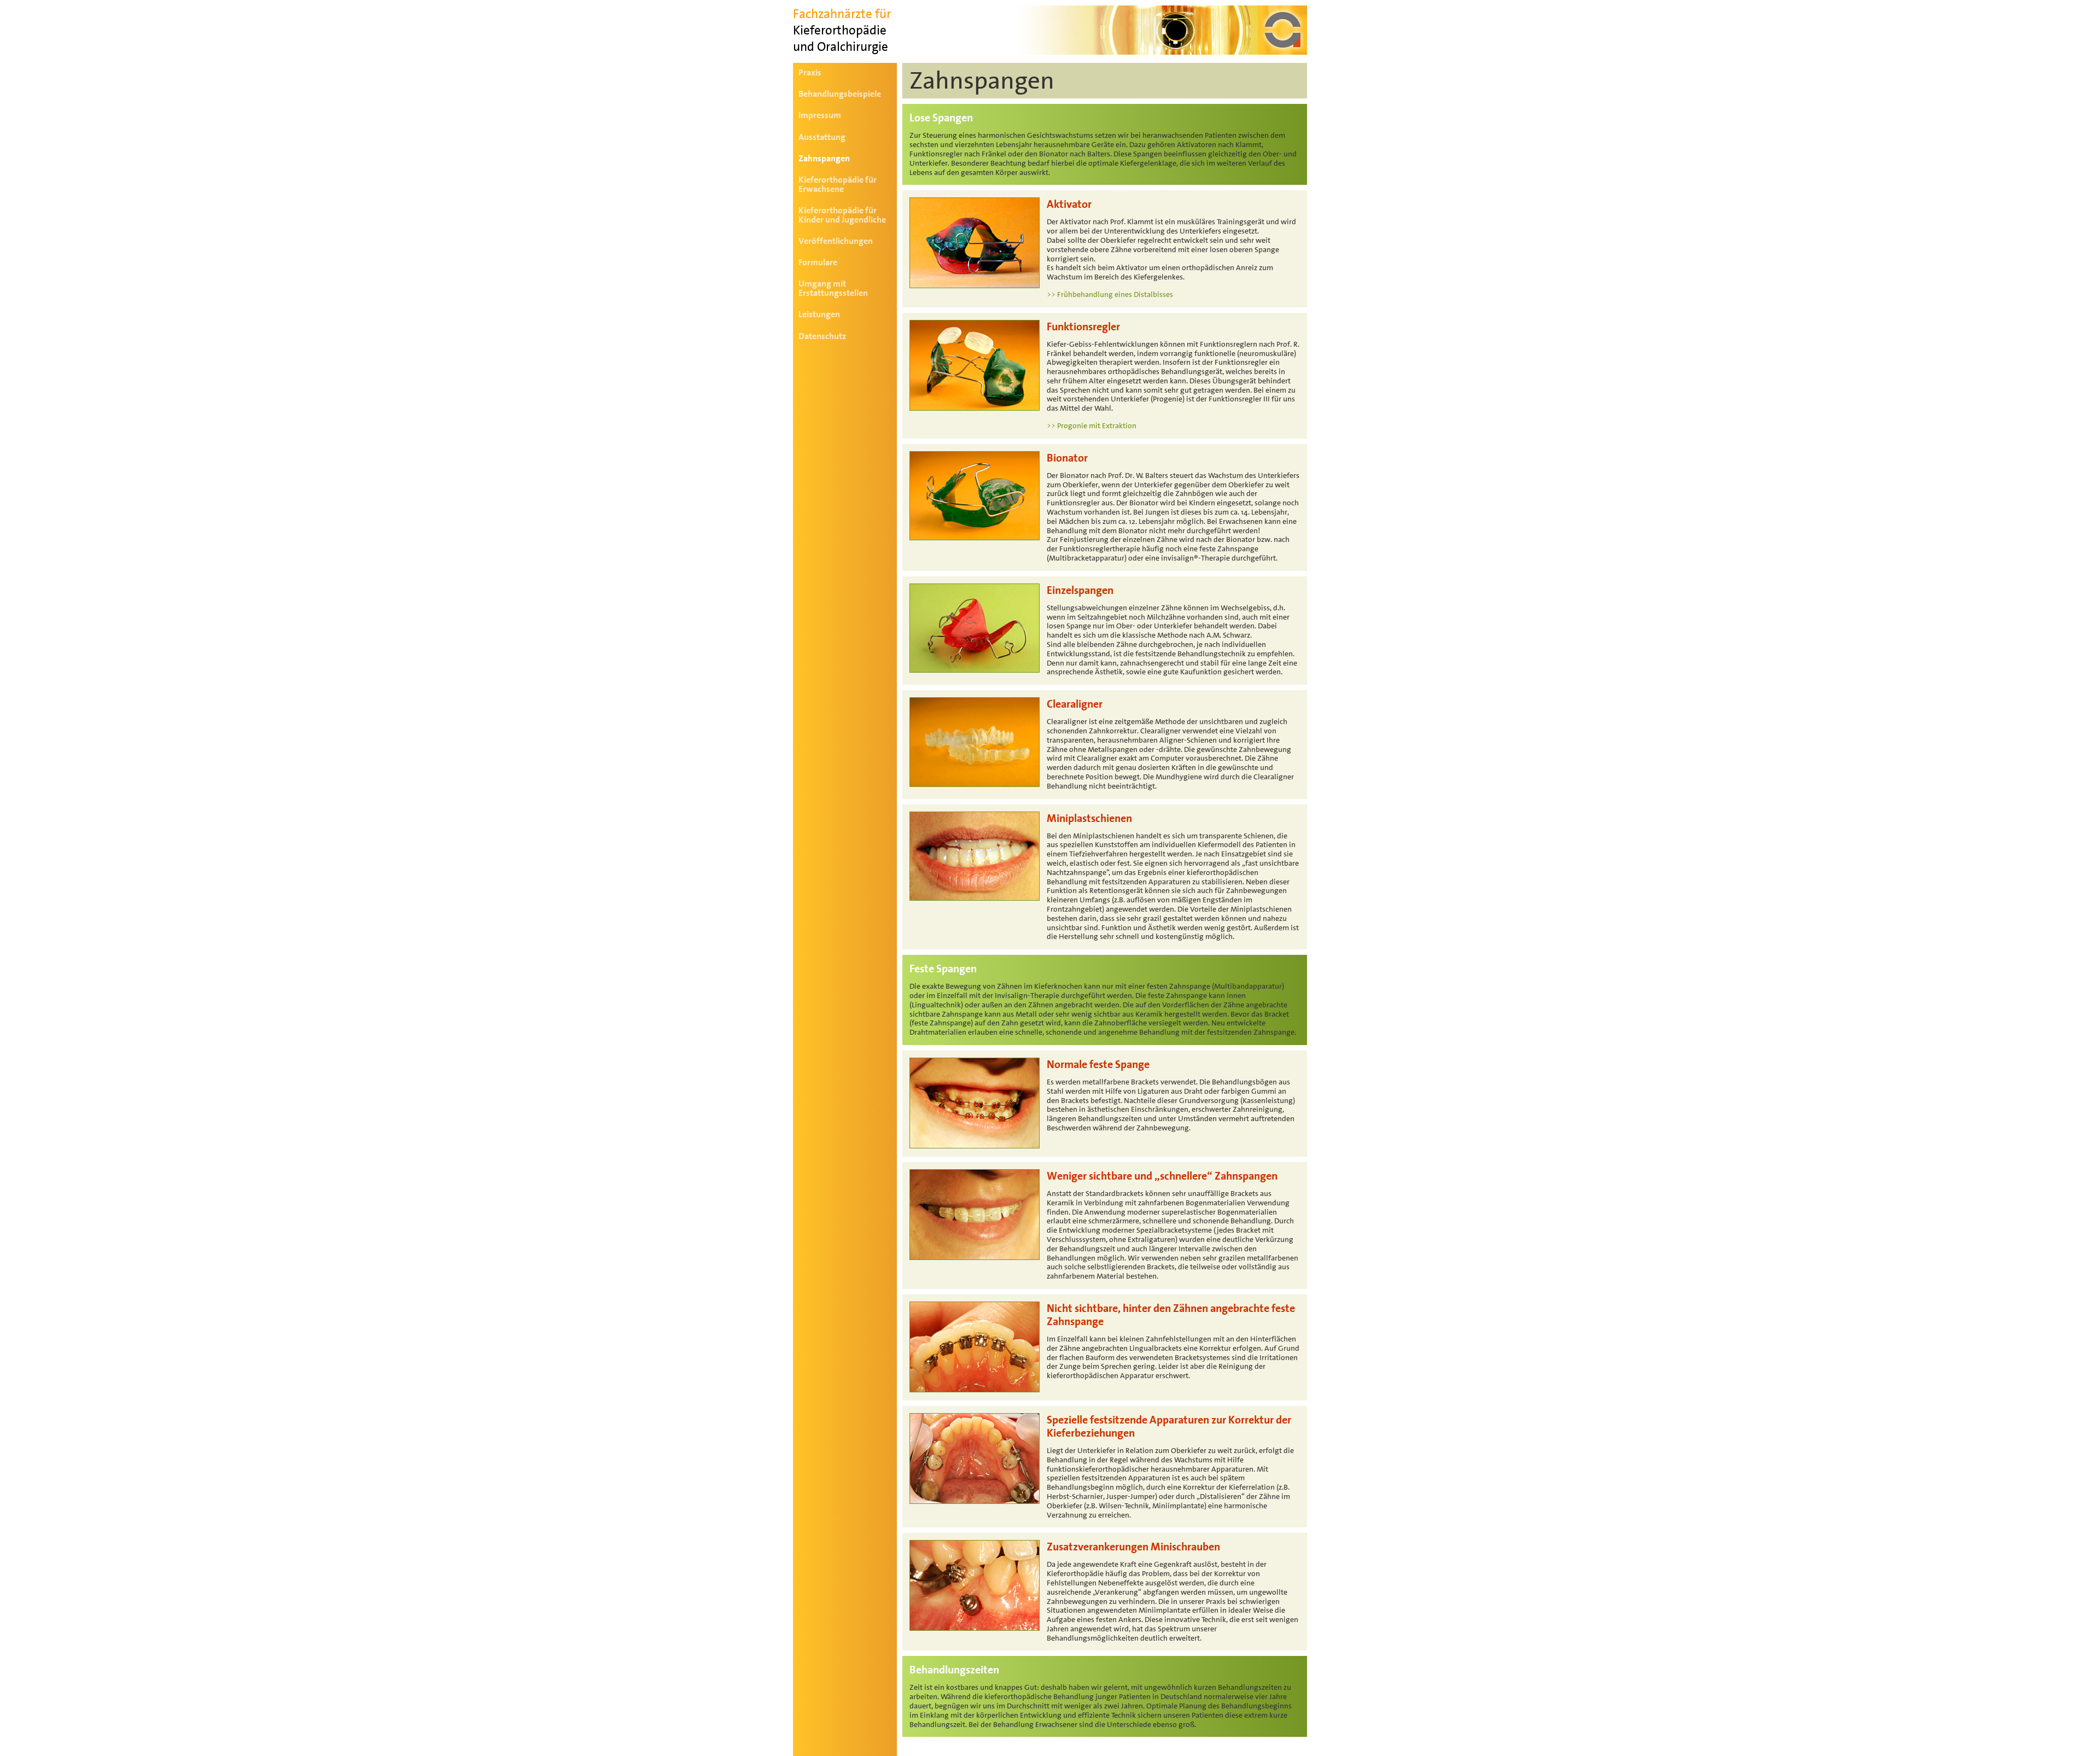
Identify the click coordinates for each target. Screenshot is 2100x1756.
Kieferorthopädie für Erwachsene (838, 184)
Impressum (820, 115)
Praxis (810, 72)
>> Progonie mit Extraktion (1092, 425)
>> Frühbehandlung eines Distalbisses (1110, 294)
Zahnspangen (824, 158)
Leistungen (819, 314)
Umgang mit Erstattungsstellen (833, 288)
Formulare (818, 262)
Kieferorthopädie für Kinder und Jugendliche (842, 215)
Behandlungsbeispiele (840, 94)
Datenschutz (822, 336)
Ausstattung (822, 137)
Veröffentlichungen (836, 241)
